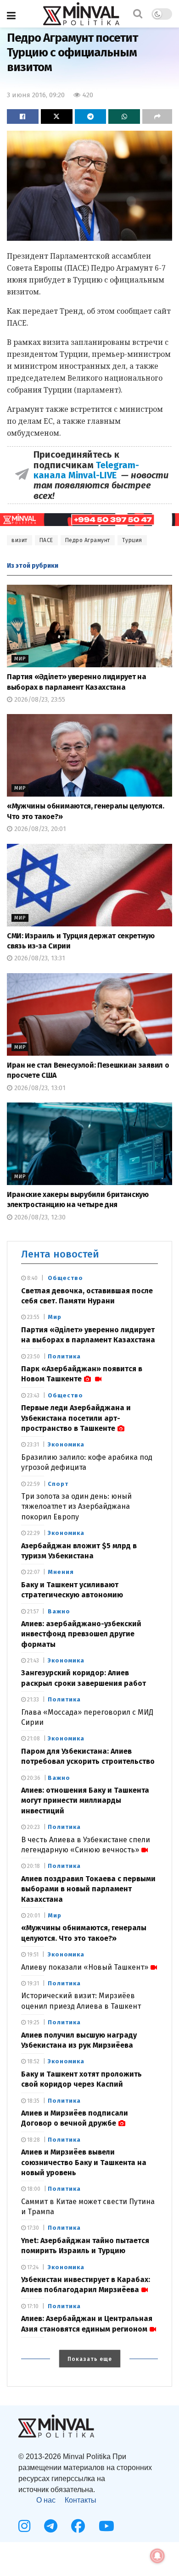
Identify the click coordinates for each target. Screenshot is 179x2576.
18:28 (33, 2140)
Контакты (81, 2500)
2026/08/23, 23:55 (39, 700)
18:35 (33, 2101)
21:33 (32, 1700)
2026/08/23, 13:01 (39, 1088)
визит (20, 540)
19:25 (33, 2022)
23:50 (33, 1357)
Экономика (66, 1444)
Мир (20, 659)
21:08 (33, 1739)
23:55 (33, 1317)
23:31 (32, 1445)
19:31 (32, 1983)
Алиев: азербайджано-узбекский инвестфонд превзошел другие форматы (81, 1634)
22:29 (33, 1533)
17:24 (32, 2267)
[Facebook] (78, 2526)
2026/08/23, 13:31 (39, 958)
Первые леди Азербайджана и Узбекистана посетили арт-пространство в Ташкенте (76, 1418)
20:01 (33, 1916)
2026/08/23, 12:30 (39, 1217)
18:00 (33, 2189)
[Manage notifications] (157, 2556)
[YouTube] (106, 2526)
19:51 (32, 1955)
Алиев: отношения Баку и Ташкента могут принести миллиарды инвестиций (85, 1800)
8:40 (32, 1278)
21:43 (32, 1661)
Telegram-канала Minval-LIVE (86, 470)
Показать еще (90, 2359)
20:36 (33, 1778)
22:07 (33, 1572)
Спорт (58, 1484)
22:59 (33, 1484)
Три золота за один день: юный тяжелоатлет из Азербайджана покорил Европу (76, 1507)
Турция (132, 540)
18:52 (33, 2061)
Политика (64, 1356)
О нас (46, 2500)
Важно (59, 1611)
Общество (65, 1278)
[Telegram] (51, 2526)
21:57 (32, 1612)
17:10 (32, 2306)
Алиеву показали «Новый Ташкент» (85, 1967)
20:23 (33, 1827)
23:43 (33, 1396)
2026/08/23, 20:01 (39, 829)
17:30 (32, 2228)
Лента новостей (60, 1254)
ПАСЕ (46, 540)
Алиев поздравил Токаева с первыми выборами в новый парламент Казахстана (88, 1889)
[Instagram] (24, 2526)
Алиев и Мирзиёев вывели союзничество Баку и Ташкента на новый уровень (84, 2162)
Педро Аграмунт (88, 540)
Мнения (61, 1572)
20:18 (33, 1866)
